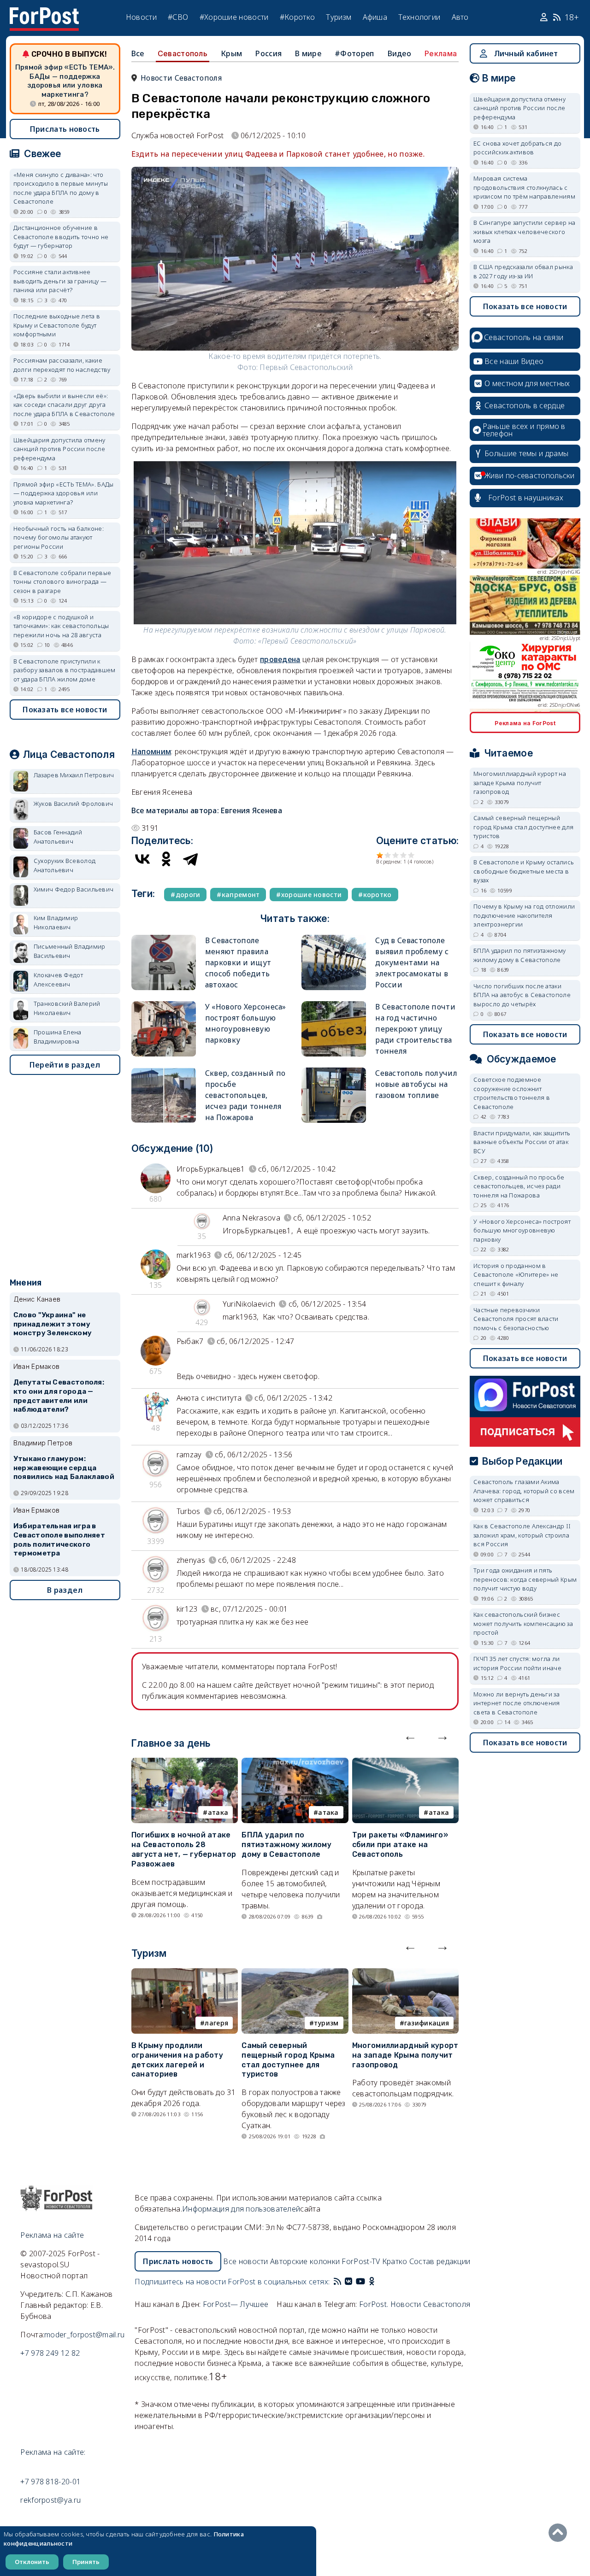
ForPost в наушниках (526, 498)
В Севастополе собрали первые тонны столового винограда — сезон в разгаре (62, 582)
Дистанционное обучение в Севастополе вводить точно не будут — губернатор (61, 237)
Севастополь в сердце (525, 405)
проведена (280, 659)
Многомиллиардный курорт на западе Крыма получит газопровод (405, 2055)
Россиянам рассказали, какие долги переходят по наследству (62, 365)
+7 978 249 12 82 (50, 2353)
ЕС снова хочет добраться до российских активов (517, 148)
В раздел (65, 1590)
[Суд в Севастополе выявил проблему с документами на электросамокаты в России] (334, 939)
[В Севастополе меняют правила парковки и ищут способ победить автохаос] (164, 939)
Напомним (151, 751)
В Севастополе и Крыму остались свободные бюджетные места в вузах (524, 871)
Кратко (395, 2261)
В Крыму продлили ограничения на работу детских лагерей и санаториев (177, 2060)
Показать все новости (65, 710)
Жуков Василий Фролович (74, 804)
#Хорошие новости (234, 17)
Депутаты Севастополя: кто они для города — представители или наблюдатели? (59, 1396)
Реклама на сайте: (53, 2452)
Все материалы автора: (207, 810)
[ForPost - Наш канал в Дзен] (378, 2282)
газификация (427, 2023)
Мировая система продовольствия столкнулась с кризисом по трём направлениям (524, 187)
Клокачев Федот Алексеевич (58, 980)
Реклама (441, 53)
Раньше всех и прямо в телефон (524, 430)
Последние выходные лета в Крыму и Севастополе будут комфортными (57, 325)
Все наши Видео (514, 361)
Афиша (375, 17)
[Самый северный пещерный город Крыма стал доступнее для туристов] (295, 1974)
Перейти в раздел (65, 1065)
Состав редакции (440, 2261)
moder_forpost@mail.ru (84, 2335)
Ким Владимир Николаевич (56, 922)
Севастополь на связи (524, 337)
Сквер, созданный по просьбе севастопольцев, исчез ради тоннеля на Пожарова (245, 1095)
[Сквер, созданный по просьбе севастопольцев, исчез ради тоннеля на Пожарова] (164, 1071)
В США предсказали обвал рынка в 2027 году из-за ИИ (523, 271)
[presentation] (410, 1736)
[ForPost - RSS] (337, 2282)
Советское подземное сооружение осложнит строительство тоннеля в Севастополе (512, 1093)
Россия (268, 53)
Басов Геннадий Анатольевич (58, 837)
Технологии (419, 17)
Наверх (560, 2533)
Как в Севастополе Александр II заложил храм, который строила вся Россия (522, 1535)
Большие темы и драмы (526, 453)
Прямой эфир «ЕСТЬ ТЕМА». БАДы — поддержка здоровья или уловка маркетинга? (65, 81)
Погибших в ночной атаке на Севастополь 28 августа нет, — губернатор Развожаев (184, 1849)
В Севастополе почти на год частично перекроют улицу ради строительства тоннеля (415, 1029)
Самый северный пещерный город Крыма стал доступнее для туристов (288, 2060)
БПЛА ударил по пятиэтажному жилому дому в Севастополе (286, 1845)
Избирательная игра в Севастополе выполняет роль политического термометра (59, 1540)
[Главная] (44, 13)
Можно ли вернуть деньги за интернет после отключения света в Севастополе (517, 1703)
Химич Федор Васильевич (74, 889)
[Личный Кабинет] (545, 18)
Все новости (245, 2261)
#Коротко (297, 17)
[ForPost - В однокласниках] (372, 2282)
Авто (460, 17)
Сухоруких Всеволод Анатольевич (65, 865)
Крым (231, 53)
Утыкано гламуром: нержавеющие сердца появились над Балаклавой (64, 1468)
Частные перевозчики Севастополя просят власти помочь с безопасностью (516, 1319)
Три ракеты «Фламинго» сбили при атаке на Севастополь (400, 1845)
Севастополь (183, 53)
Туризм (339, 17)
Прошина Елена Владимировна (58, 1037)
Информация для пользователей (241, 2209)
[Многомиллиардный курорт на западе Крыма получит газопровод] (405, 1974)
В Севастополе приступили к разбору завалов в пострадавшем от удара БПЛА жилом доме (65, 670)
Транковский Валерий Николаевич (67, 1008)
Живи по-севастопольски (530, 475)
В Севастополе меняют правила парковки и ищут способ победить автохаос (238, 962)
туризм (326, 2023)
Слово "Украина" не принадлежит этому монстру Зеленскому (53, 1324)
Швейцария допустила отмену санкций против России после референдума (59, 449)
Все (138, 53)
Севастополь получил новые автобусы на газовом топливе (416, 1084)
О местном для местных (527, 383)
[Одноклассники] (166, 859)
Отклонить (32, 2562)
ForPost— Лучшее (236, 2304)
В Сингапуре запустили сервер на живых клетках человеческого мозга (524, 232)
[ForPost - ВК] (348, 2282)
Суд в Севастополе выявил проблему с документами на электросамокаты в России (412, 962)
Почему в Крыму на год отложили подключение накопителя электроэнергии (524, 915)
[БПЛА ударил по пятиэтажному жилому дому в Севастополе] (295, 1763)
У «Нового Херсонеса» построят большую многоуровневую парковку (522, 1230)
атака (218, 1812)
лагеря (216, 2023)
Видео (400, 53)
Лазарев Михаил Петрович (74, 775)
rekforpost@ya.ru (50, 2500)
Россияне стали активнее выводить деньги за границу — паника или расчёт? (60, 281)
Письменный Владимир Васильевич (70, 951)
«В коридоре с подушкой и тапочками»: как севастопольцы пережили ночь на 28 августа (61, 626)
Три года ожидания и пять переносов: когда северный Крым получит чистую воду (525, 1579)
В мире (308, 53)
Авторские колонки (305, 2261)
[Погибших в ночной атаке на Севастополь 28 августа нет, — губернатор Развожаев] (185, 1763)
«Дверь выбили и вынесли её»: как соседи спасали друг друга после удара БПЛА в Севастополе (64, 405)
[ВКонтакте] (142, 859)
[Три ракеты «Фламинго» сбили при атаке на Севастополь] (405, 1763)
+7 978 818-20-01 (50, 2482)
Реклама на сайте (52, 2235)
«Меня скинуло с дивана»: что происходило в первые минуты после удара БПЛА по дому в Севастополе (61, 188)
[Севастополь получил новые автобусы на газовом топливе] (334, 1071)
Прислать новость (65, 129)
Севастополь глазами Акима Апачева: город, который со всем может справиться (524, 1491)
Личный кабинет (526, 53)
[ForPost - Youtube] (360, 2282)
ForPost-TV (361, 2261)
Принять (86, 2562)
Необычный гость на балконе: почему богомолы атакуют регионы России (59, 537)
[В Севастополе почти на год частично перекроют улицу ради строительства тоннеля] (334, 1005)
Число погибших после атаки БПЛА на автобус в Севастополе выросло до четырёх (522, 995)
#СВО (178, 17)
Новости (141, 17)
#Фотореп (354, 53)
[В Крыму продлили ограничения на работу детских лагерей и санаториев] (185, 1974)
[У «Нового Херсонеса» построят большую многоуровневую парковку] (164, 1005)
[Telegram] (190, 859)
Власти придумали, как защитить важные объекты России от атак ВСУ (522, 1142)
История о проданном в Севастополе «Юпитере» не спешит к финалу (516, 1275)
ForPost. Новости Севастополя (415, 2304)
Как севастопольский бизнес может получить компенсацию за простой (523, 1623)
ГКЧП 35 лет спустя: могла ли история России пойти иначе (517, 1663)
